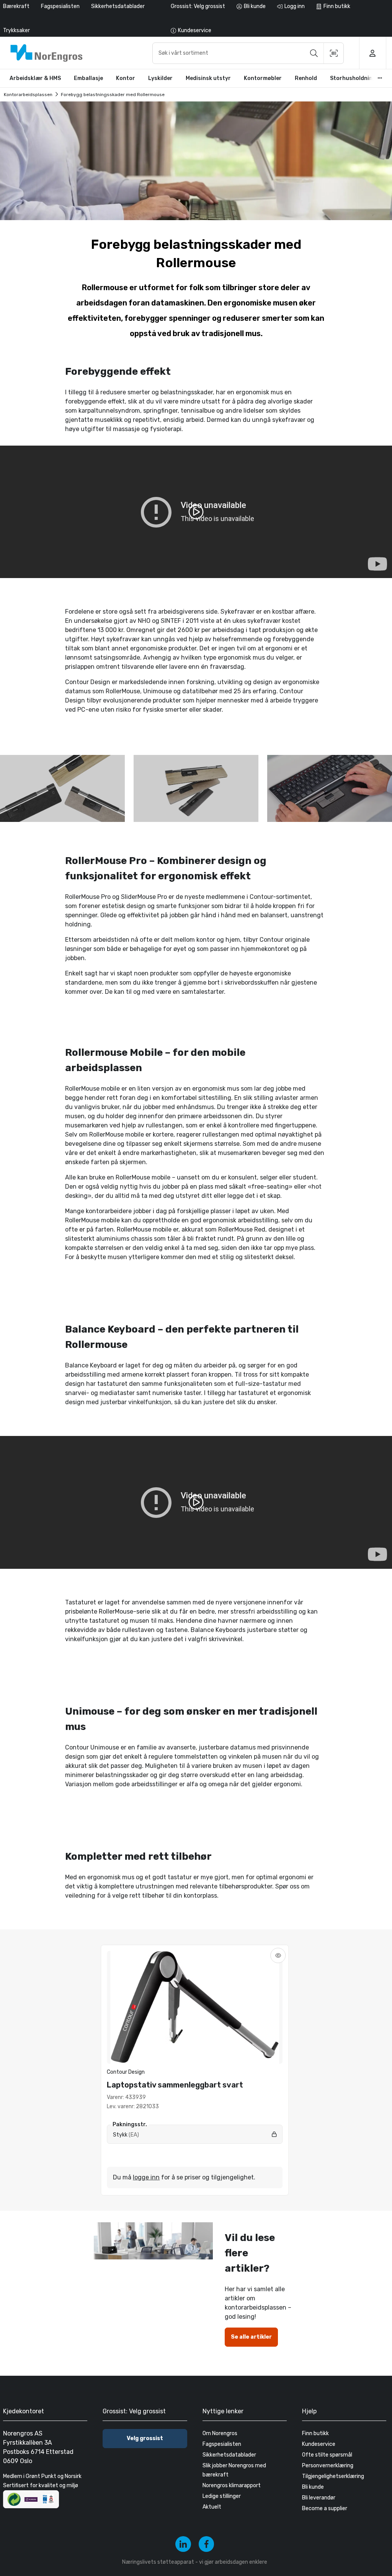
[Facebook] (207, 2544)
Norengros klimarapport (232, 2485)
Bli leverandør (319, 2498)
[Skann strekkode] (334, 53)
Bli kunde (313, 2487)
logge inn (146, 2177)
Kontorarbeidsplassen (28, 95)
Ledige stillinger (222, 2496)
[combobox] (248, 53)
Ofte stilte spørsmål (327, 2455)
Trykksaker (16, 30)
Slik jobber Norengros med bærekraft (234, 2470)
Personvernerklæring (328, 2466)
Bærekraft (16, 6)
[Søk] (314, 53)
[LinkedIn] (183, 2544)
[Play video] (196, 512)
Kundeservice (319, 2444)
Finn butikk (315, 2433)
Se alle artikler (251, 2337)
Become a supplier (325, 2508)
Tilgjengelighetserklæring (333, 2476)
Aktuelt (212, 2507)
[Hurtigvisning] (278, 1955)
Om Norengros (220, 2433)
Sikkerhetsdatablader (118, 6)
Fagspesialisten (60, 6)
